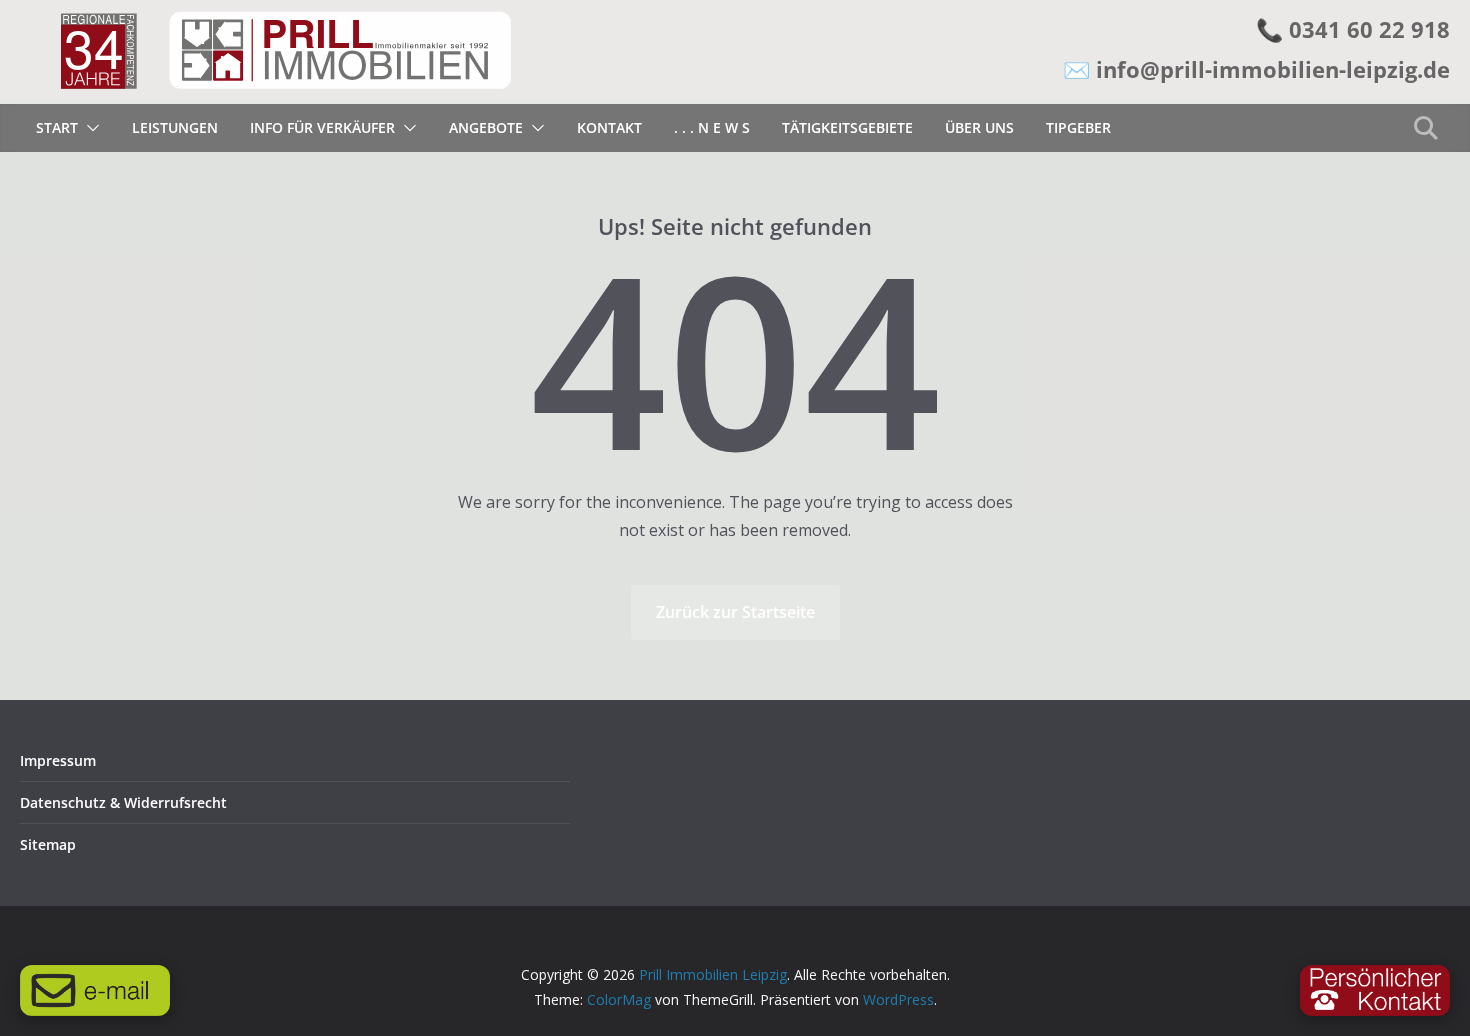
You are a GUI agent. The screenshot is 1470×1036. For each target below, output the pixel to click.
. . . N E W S (712, 127)
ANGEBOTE (486, 127)
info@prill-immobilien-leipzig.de (1273, 69)
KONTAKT (609, 127)
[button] (89, 128)
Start (57, 127)
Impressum (58, 760)
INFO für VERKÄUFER (322, 127)
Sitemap (48, 844)
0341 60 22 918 (1369, 29)
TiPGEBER (1078, 127)
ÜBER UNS (979, 127)
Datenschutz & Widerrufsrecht (123, 802)
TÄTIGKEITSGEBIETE (847, 127)
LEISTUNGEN (175, 127)
